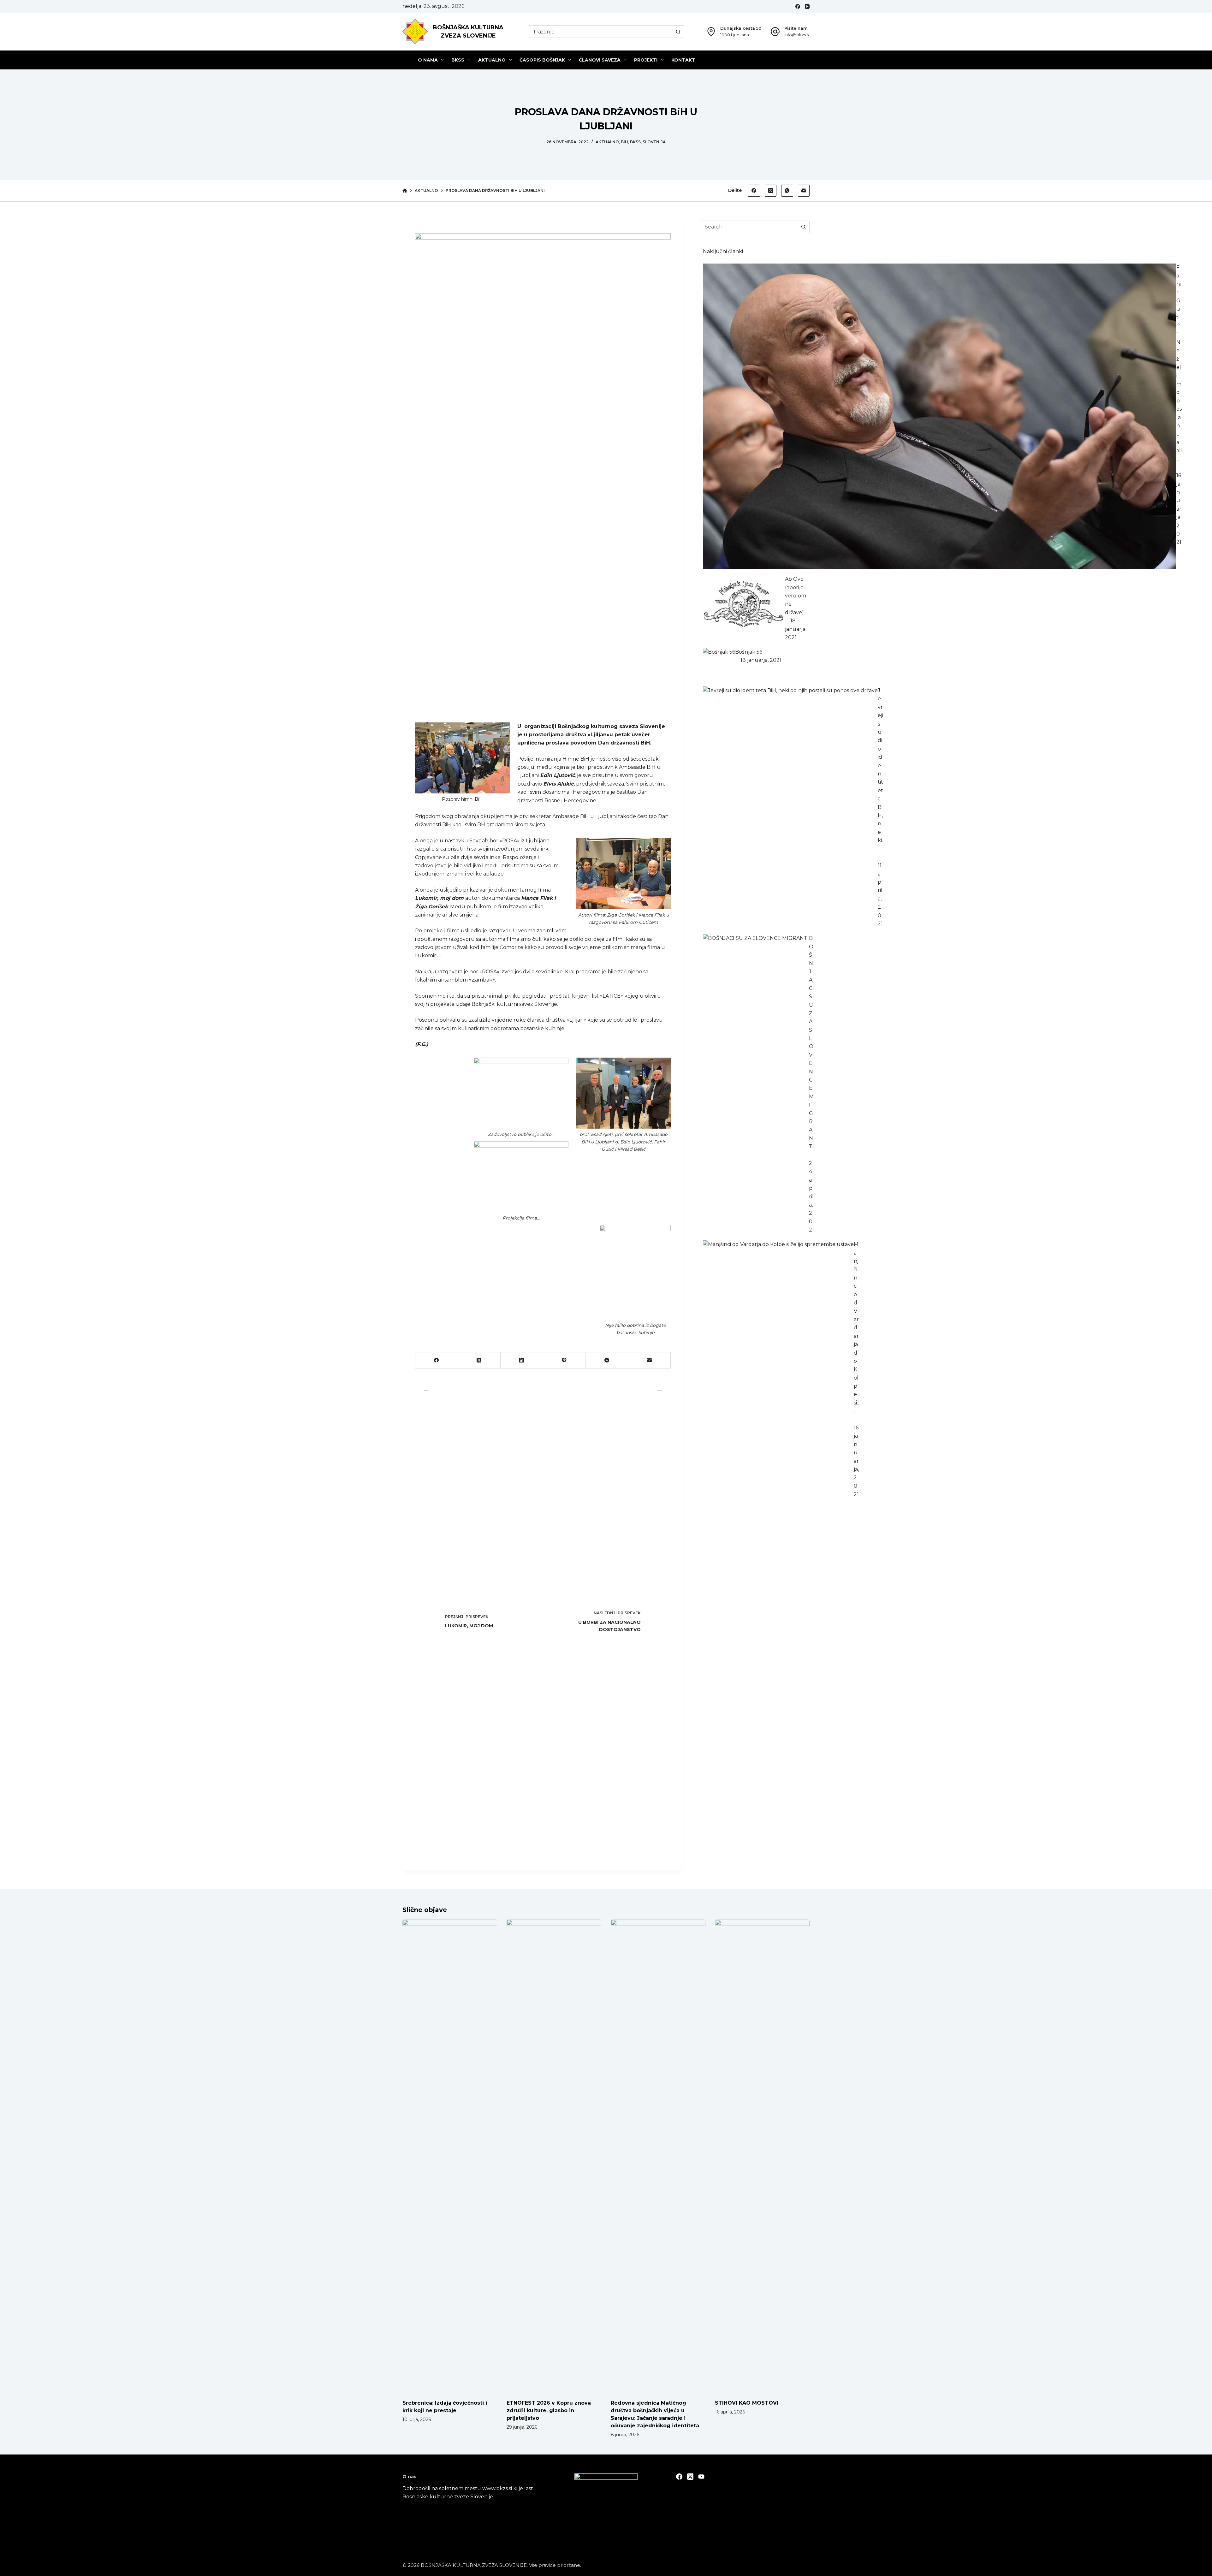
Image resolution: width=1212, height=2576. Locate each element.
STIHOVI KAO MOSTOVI (747, 2403)
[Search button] (678, 32)
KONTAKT (683, 60)
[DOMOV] (405, 191)
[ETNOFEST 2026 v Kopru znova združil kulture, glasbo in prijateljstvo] (554, 2156)
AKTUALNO (492, 60)
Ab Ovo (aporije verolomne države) (796, 596)
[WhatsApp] (787, 191)
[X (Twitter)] (771, 191)
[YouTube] (807, 6)
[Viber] (564, 1360)
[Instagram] (701, 2477)
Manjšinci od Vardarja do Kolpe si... (856, 1328)
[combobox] (600, 32)
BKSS (458, 60)
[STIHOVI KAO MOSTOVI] (762, 2156)
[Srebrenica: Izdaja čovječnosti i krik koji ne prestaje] (450, 2156)
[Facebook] (798, 6)
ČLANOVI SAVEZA (600, 60)
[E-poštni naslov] (804, 191)
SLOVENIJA (654, 142)
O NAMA (428, 60)
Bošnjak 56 (749, 652)
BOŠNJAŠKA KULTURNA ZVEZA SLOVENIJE (474, 2565)
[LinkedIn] (522, 1360)
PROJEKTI (646, 60)
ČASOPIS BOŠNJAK (542, 60)
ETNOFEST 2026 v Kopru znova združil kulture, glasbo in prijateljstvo (549, 2410)
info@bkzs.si (797, 35)
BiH (624, 142)
